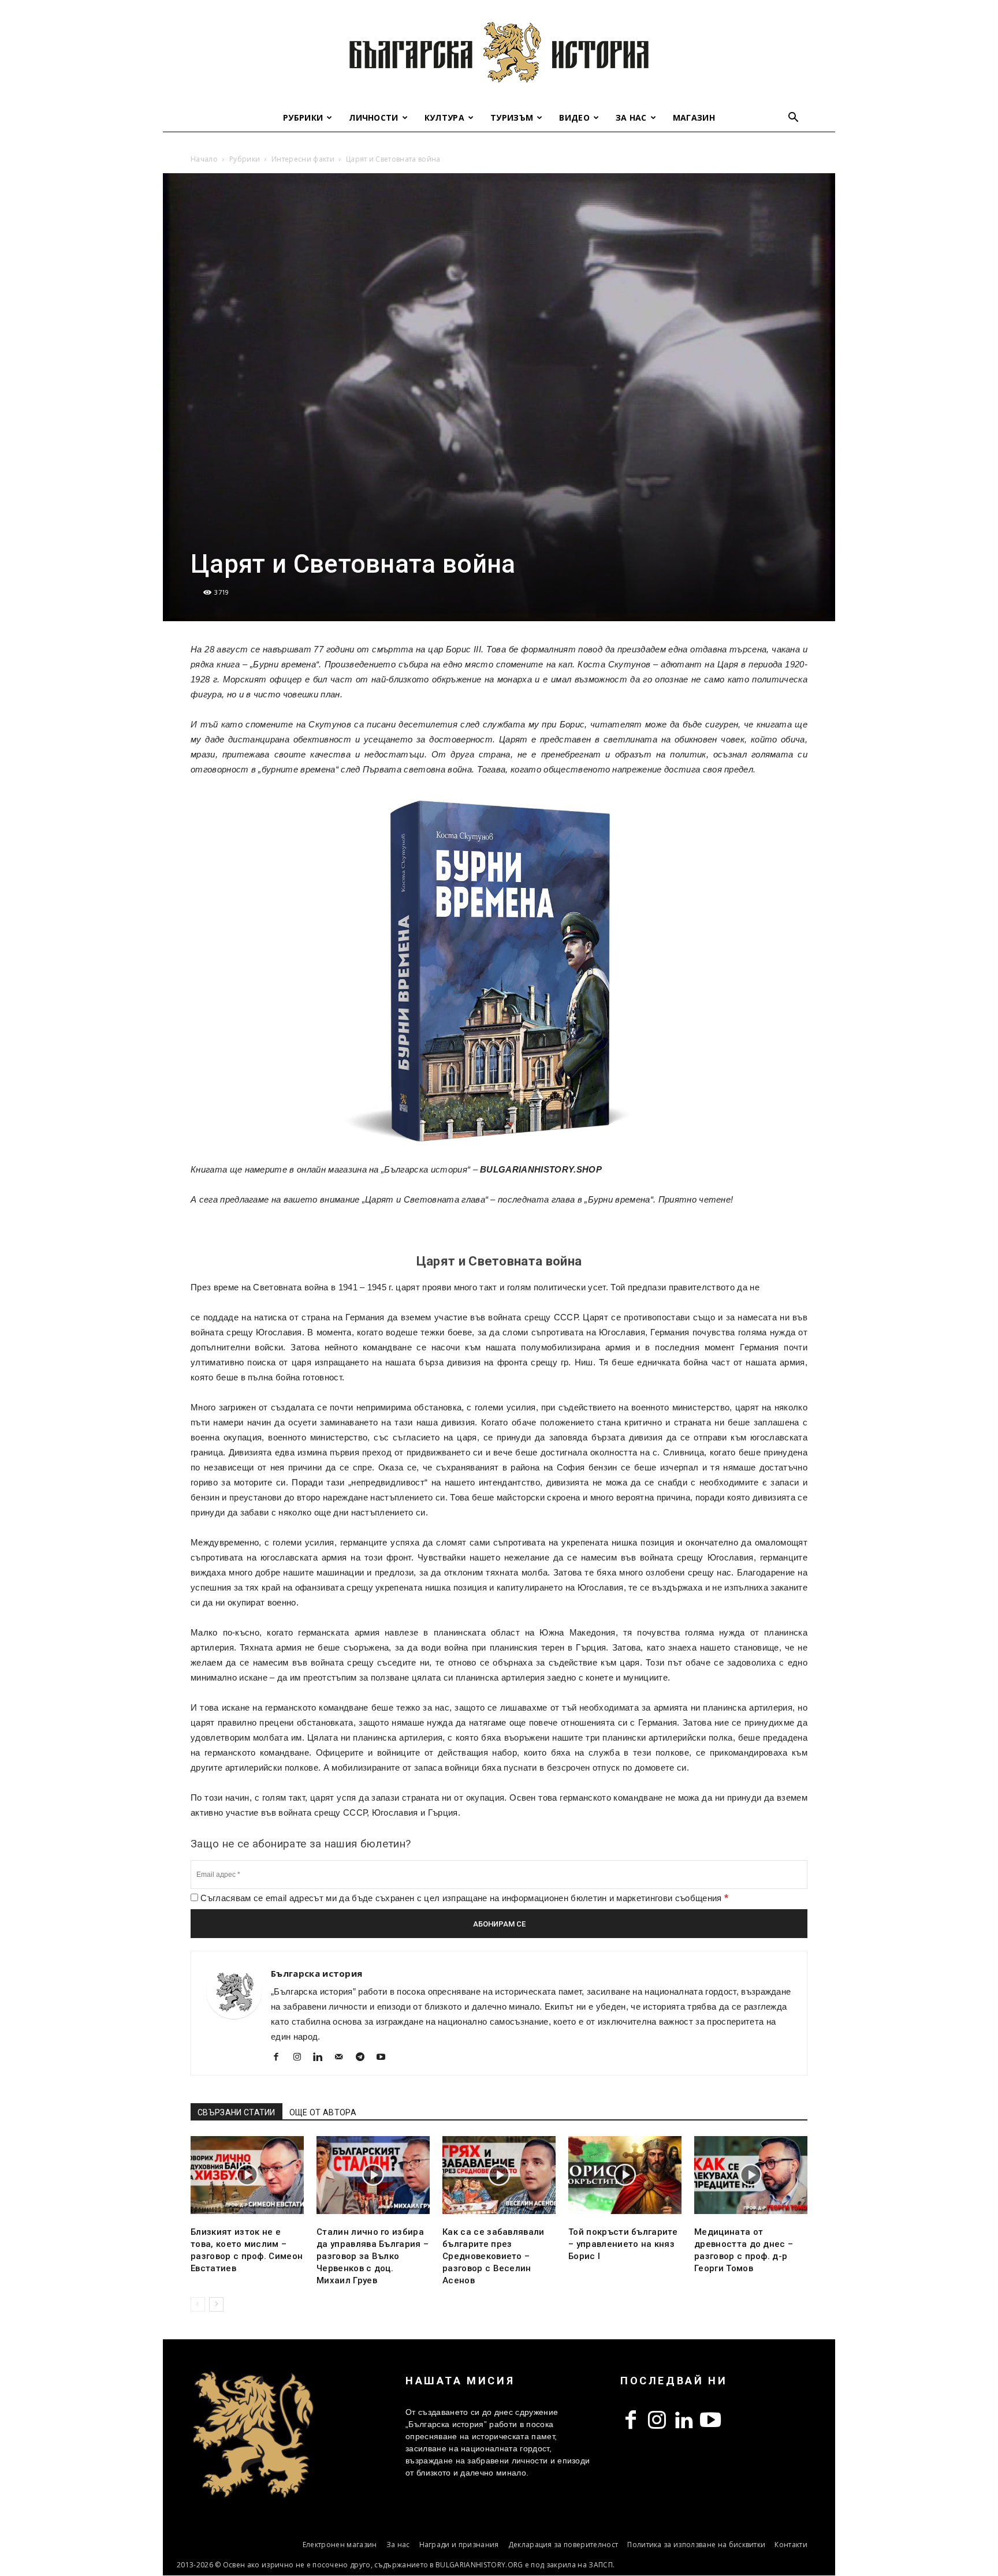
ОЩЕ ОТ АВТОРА (323, 2112)
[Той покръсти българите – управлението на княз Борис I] (625, 2175)
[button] (794, 119)
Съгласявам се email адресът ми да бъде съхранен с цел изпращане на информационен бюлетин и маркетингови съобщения (463, 1898)
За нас (631, 117)
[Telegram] (364, 2058)
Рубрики (303, 117)
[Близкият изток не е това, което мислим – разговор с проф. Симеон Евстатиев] (247, 2175)
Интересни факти (303, 159)
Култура (444, 117)
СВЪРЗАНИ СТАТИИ (237, 2112)
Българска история (316, 1973)
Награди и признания (459, 2545)
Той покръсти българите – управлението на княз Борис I (623, 2244)
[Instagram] (301, 2058)
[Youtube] (386, 2058)
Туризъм (512, 117)
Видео (574, 117)
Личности (374, 117)
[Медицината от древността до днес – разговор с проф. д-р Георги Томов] (751, 2175)
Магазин (694, 117)
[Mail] (343, 2058)
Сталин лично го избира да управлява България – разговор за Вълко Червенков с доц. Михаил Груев (373, 2256)
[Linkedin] (323, 2058)
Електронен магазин (340, 2545)
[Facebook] (280, 2058)
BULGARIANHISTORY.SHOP (541, 1169)
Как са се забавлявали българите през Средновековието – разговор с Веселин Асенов (494, 2256)
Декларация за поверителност (563, 2545)
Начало (204, 159)
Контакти (791, 2545)
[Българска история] (499, 52)
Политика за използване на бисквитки (696, 2545)
